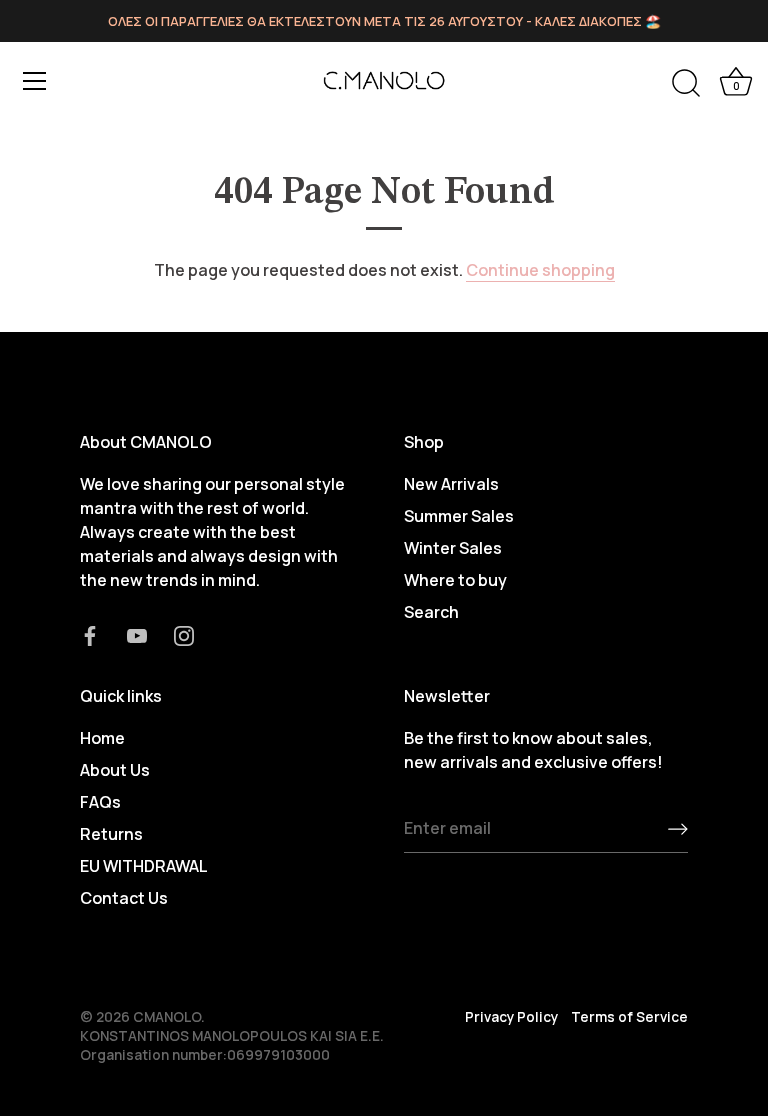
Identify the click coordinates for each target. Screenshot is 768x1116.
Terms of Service (629, 1017)
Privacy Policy (511, 1017)
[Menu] (35, 81)
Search (431, 612)
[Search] (686, 84)
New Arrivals (451, 484)
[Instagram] (184, 634)
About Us (115, 770)
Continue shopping (540, 270)
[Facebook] (90, 634)
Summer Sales (459, 516)
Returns (111, 834)
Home (102, 738)
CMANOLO (167, 1017)
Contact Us (124, 898)
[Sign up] (678, 829)
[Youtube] (137, 634)
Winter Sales (453, 548)
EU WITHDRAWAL (144, 866)
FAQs (100, 802)
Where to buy (455, 580)
